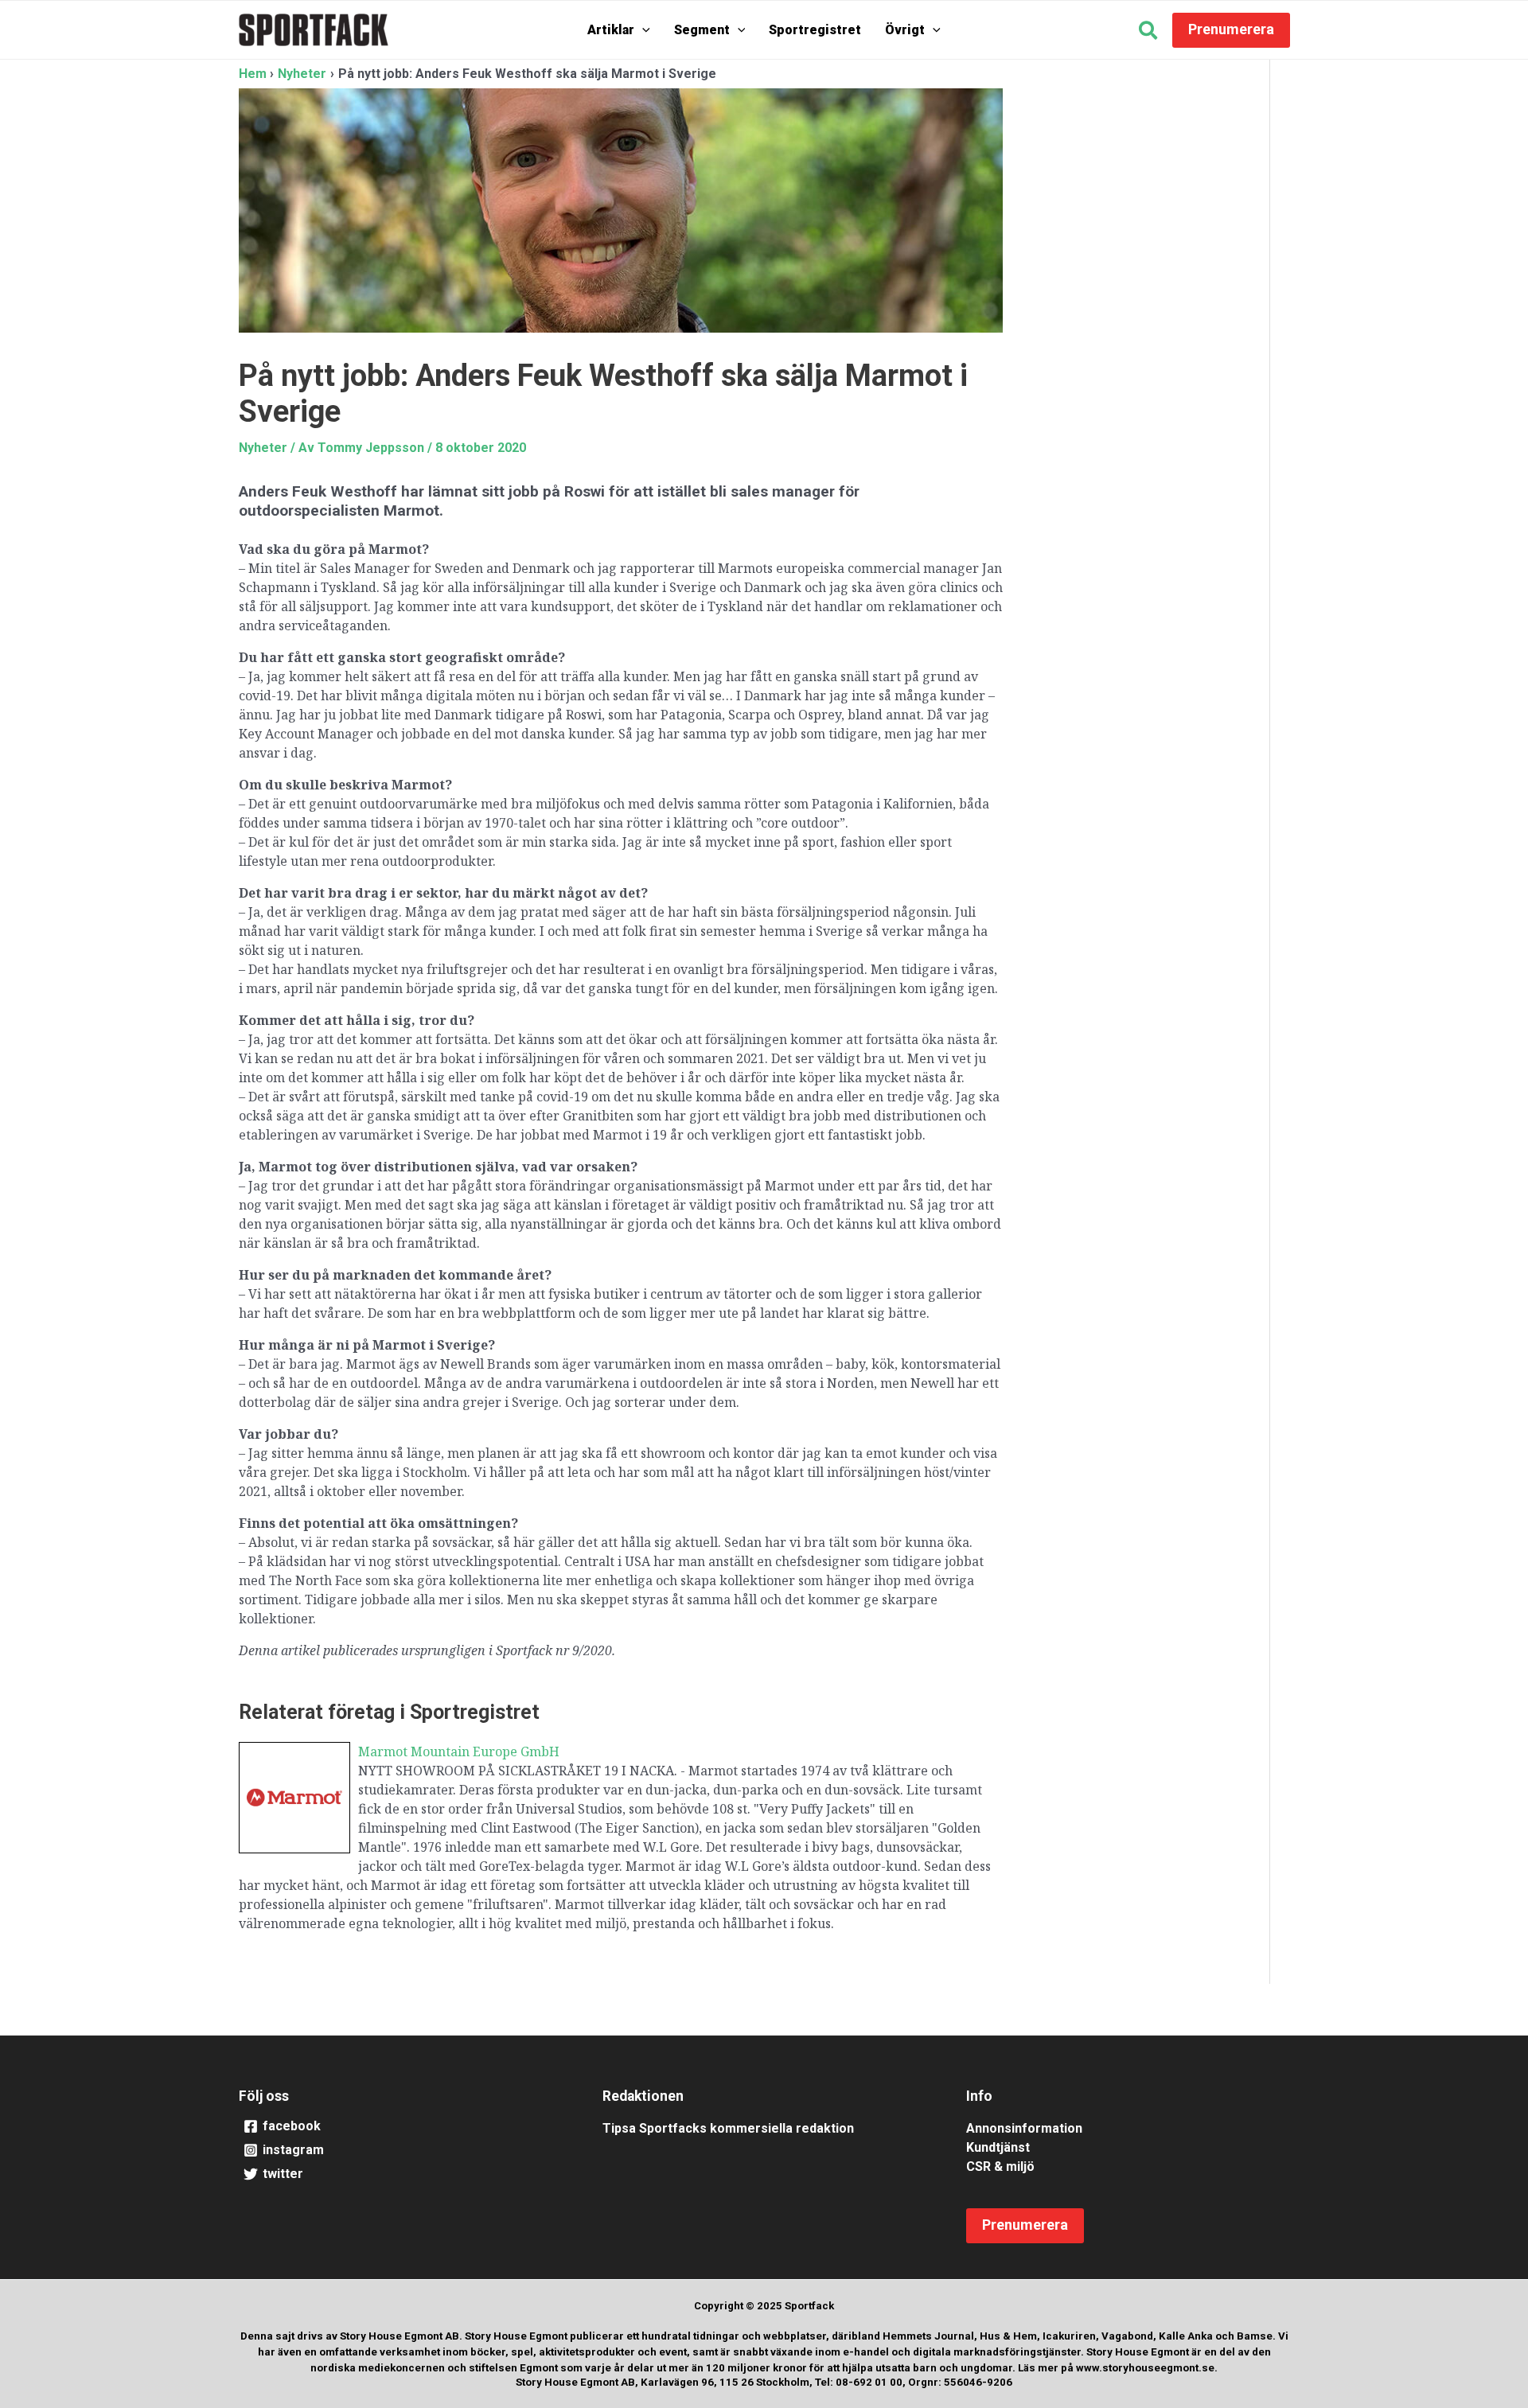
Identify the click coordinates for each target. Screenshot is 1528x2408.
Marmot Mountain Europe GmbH (459, 1751)
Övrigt (905, 30)
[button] (642, 30)
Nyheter (263, 448)
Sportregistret (815, 30)
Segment (702, 30)
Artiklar (611, 30)
